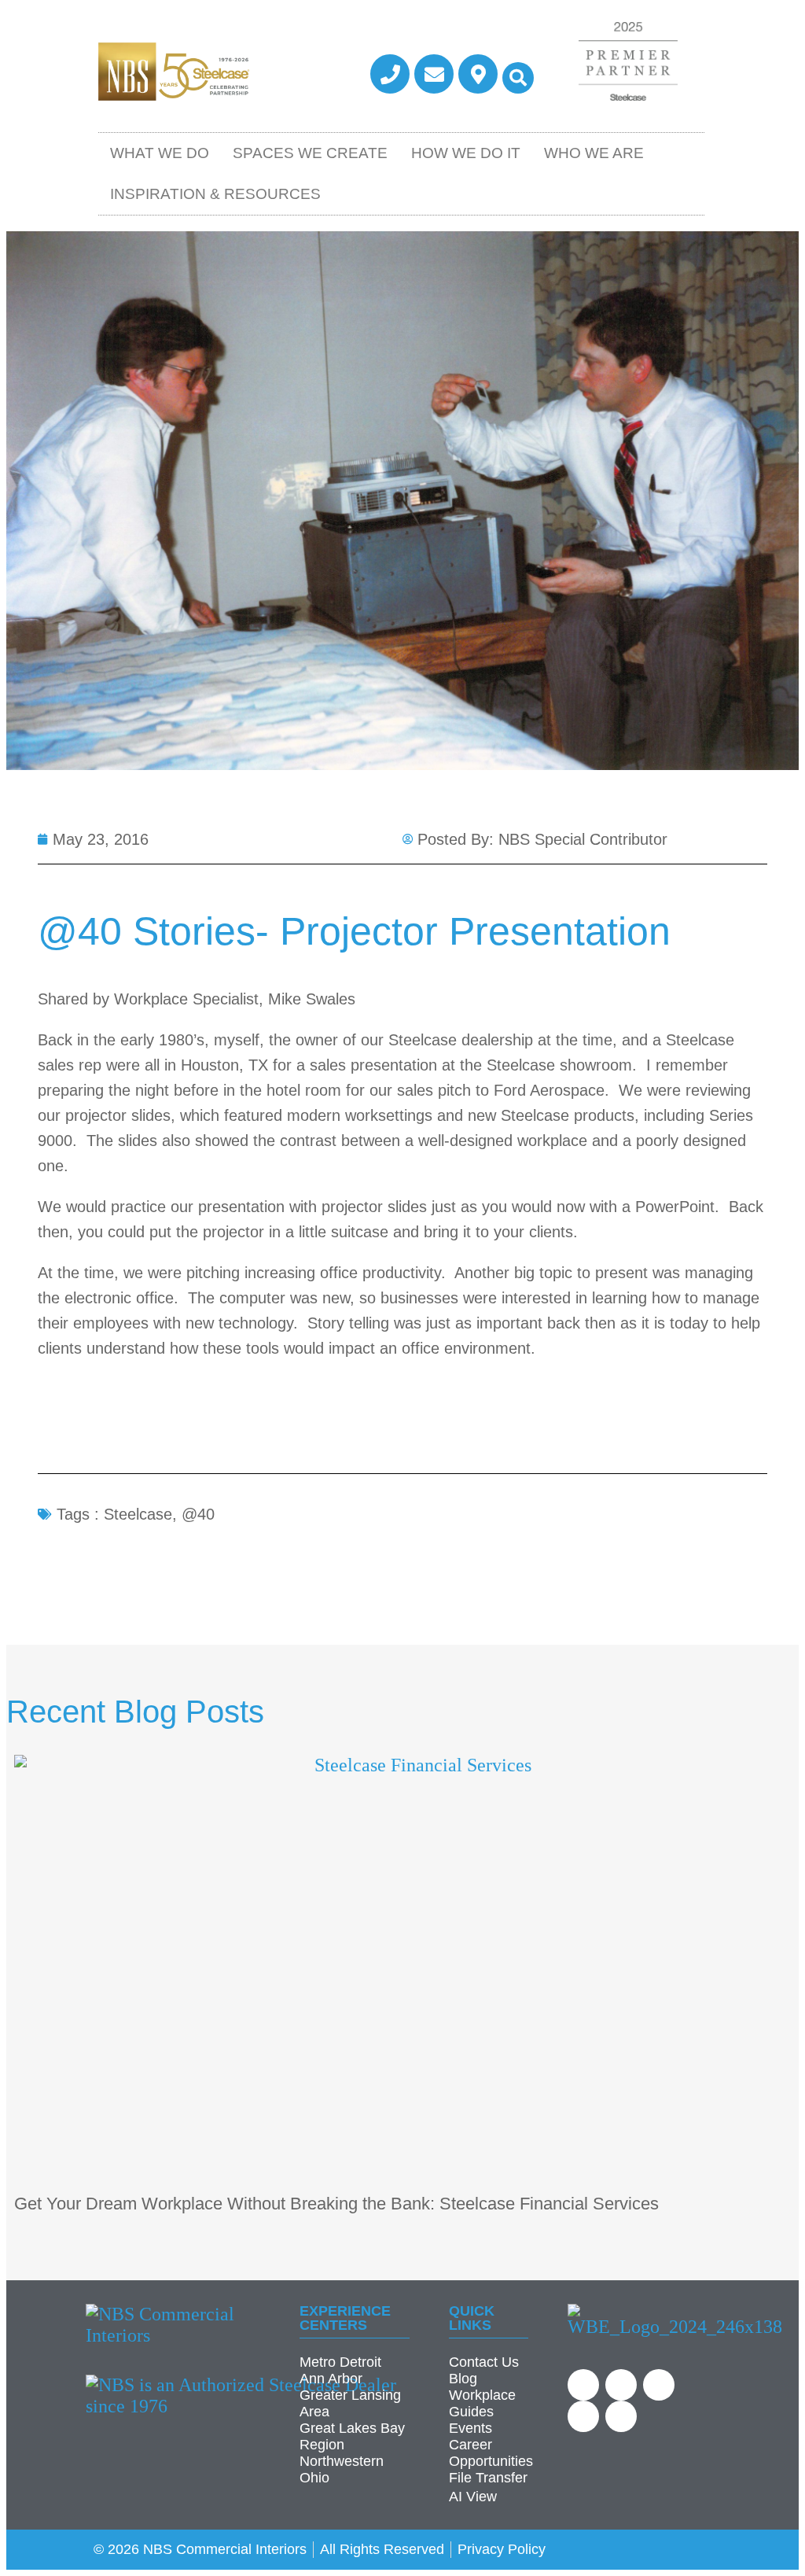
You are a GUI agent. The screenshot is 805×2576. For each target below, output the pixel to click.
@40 (198, 1514)
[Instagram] (621, 2416)
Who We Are (594, 153)
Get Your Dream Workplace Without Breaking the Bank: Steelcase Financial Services (336, 2204)
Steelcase (138, 1514)
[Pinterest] (583, 2416)
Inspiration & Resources (215, 194)
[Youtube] (583, 2385)
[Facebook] (659, 2385)
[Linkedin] (621, 2385)
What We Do (160, 153)
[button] (518, 78)
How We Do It (466, 153)
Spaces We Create (310, 153)
